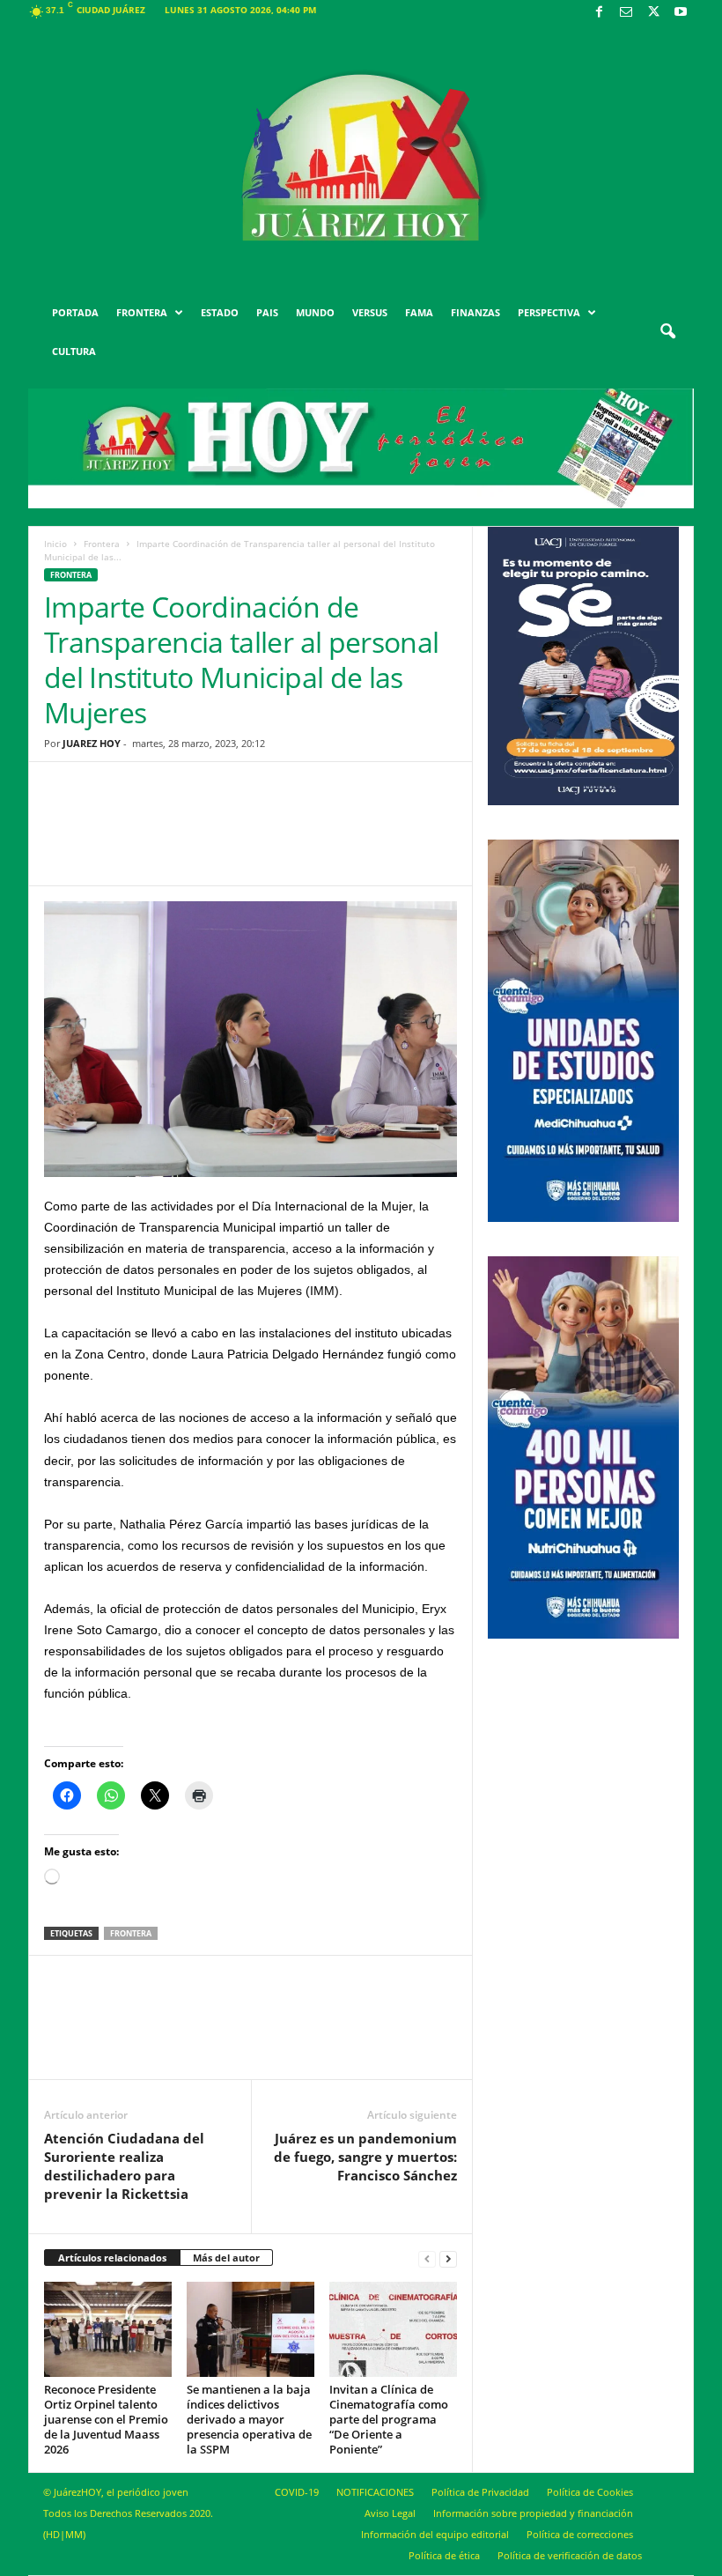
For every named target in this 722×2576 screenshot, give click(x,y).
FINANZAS (475, 312)
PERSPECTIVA (549, 312)
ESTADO (220, 312)
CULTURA (74, 351)
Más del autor (226, 2258)
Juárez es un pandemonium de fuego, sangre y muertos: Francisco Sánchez (365, 2157)
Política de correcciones (580, 2534)
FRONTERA (142, 312)
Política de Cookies (590, 2492)
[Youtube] (681, 13)
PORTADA (75, 312)
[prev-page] (427, 2258)
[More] (387, 837)
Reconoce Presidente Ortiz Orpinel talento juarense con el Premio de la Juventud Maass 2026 (106, 2419)
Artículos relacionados (112, 2258)
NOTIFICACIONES (375, 2492)
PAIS (267, 312)
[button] (667, 332)
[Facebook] (599, 13)
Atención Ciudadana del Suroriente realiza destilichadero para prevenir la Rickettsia (124, 2166)
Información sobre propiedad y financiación (533, 2513)
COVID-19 (297, 2492)
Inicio (55, 544)
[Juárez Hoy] (361, 158)
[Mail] (626, 13)
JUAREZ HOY (92, 743)
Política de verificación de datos (570, 2555)
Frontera (102, 544)
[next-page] (448, 2258)
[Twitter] (653, 13)
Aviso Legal (390, 2513)
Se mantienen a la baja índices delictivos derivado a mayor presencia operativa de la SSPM (249, 2419)
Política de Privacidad (480, 2492)
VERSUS (370, 312)
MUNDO (315, 312)
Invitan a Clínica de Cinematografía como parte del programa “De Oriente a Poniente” (389, 2419)
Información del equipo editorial (435, 2534)
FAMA (419, 312)
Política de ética (444, 2555)
